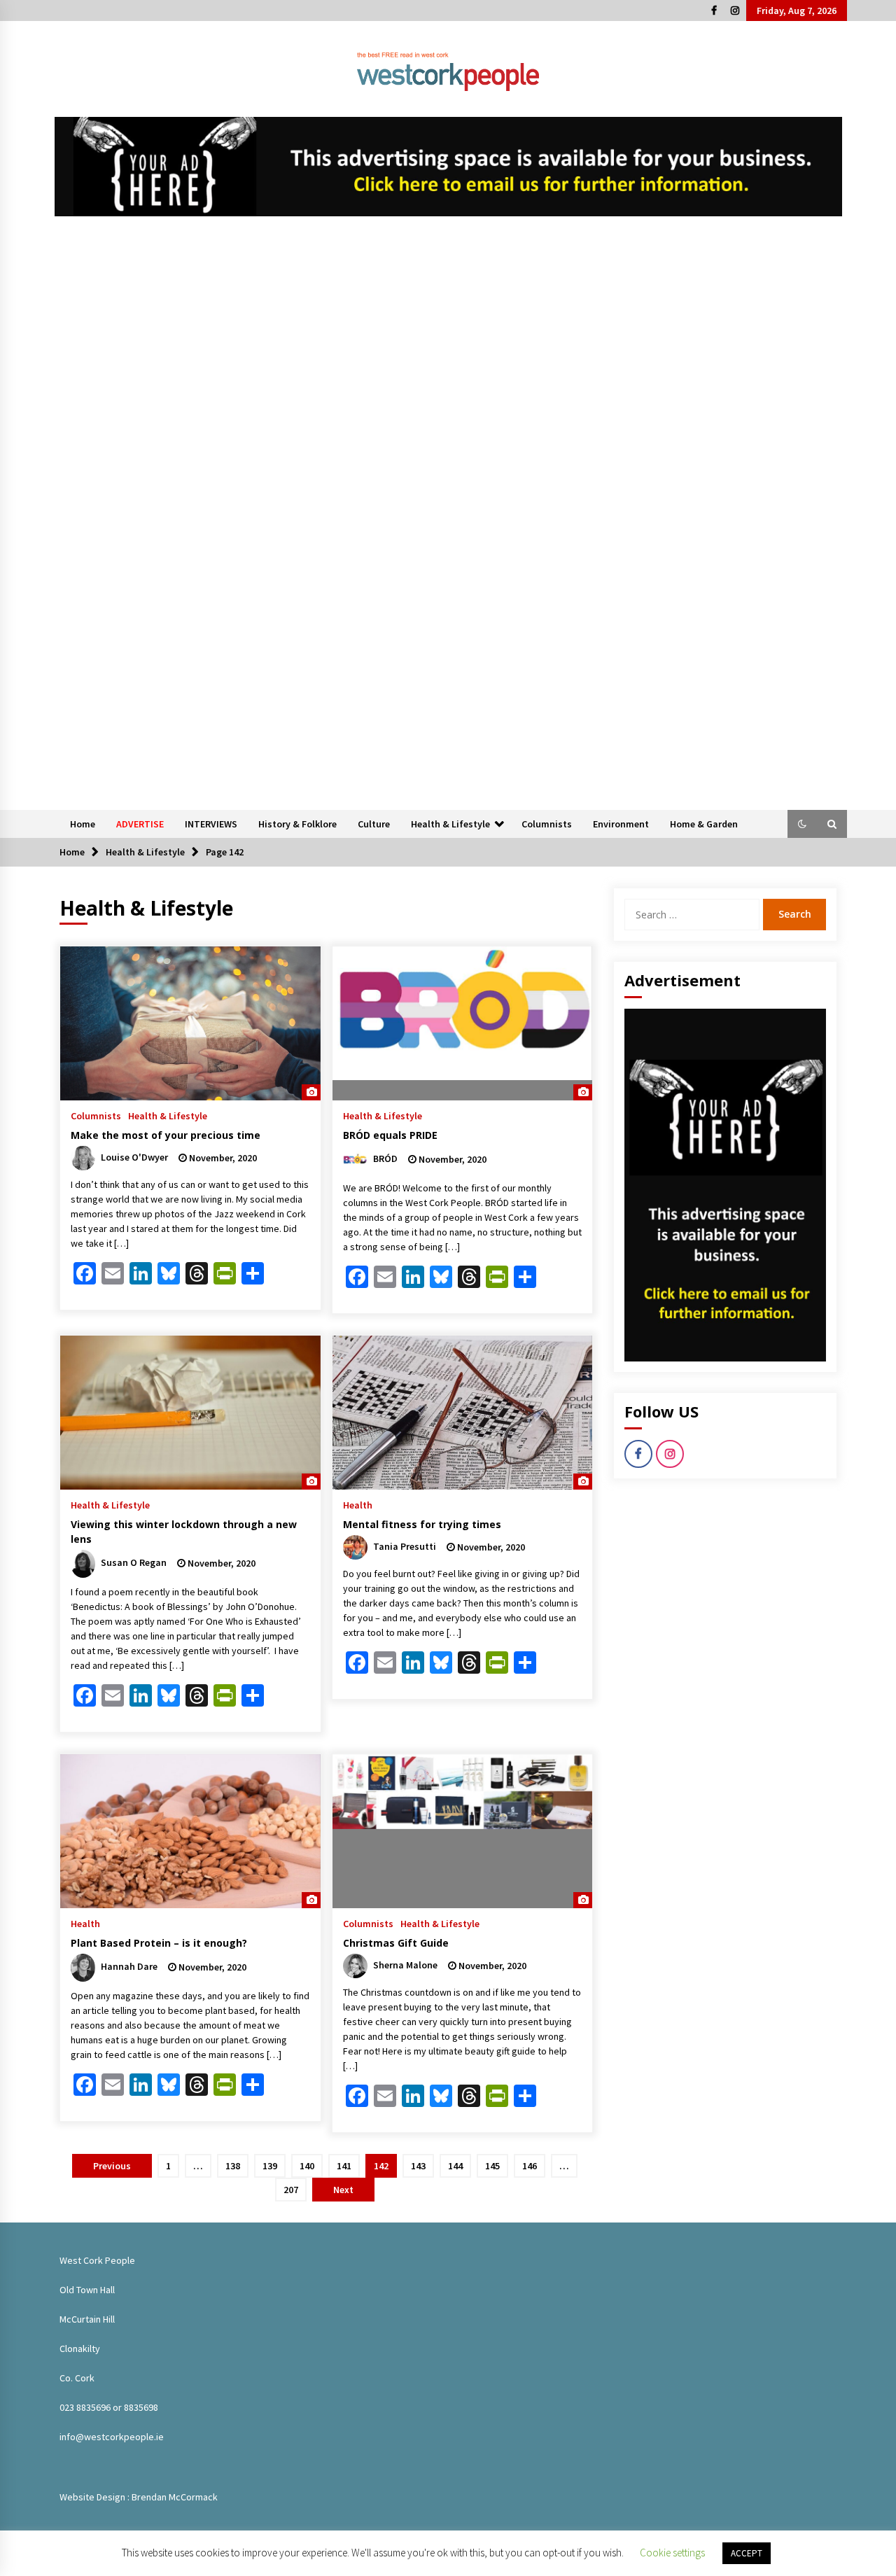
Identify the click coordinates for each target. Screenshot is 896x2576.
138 (233, 2166)
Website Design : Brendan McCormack (139, 2497)
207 (291, 2190)
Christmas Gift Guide (396, 1943)
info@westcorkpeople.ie (112, 2437)
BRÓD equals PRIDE (390, 1135)
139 (270, 2166)
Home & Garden (704, 824)
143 (418, 2166)
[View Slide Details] (448, 167)
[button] (802, 824)
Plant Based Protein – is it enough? (159, 1943)
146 (530, 2166)
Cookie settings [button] (672, 2553)
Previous (112, 2166)
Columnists (547, 824)
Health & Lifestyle (450, 824)
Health (358, 1504)
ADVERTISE (140, 824)
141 (344, 2166)
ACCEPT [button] (747, 2553)
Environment (621, 824)
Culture (374, 824)
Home (83, 824)
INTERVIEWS (211, 824)
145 (492, 2166)
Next (343, 2190)
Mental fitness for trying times (422, 1524)
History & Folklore (297, 824)
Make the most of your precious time (166, 1135)
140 (307, 2166)
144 (455, 2166)
